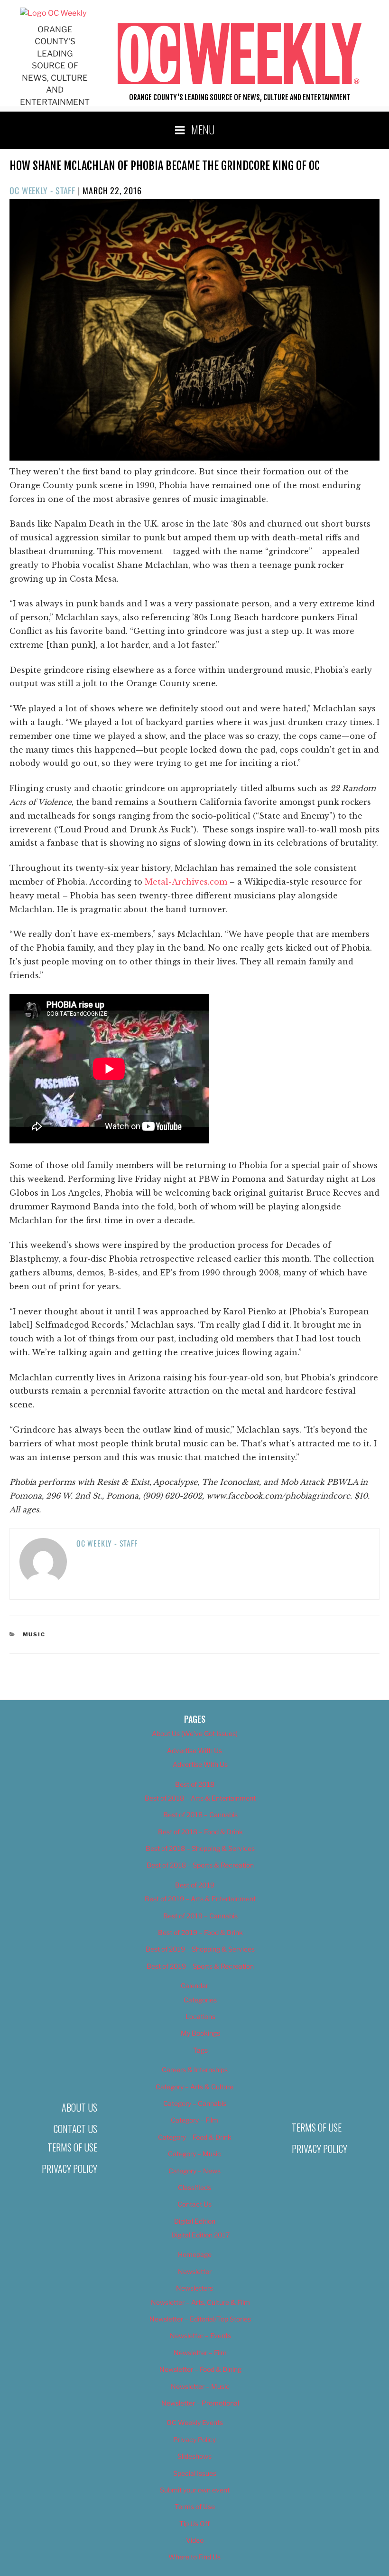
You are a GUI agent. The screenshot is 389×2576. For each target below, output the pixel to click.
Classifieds (194, 2187)
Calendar (194, 1986)
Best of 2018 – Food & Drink (200, 1832)
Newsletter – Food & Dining (200, 2369)
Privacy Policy (69, 2169)
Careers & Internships (195, 2070)
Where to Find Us (194, 2557)
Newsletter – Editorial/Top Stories (200, 2319)
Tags (200, 2050)
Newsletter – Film (200, 2353)
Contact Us (75, 2129)
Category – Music (194, 2154)
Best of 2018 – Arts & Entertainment (200, 1798)
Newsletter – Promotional (200, 2403)
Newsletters (194, 2288)
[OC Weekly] (53, 13)
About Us (79, 2107)
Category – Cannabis (195, 2103)
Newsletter (195, 2271)
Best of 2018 (195, 1784)
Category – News (194, 2171)
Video (195, 2540)
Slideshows (194, 2456)
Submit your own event (195, 2490)
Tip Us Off (194, 2524)
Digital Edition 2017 (200, 2235)
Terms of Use (72, 2147)
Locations (200, 2016)
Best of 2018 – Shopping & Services (200, 1848)
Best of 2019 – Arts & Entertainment (200, 1899)
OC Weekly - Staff (42, 190)
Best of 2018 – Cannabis (200, 1815)
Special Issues (195, 2473)
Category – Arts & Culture (194, 2087)
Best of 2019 (195, 1885)
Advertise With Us (194, 1750)
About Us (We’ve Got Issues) (195, 1733)
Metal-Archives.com (186, 882)
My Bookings (200, 2033)
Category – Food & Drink (195, 2137)
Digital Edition (195, 2221)
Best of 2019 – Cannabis (200, 1916)
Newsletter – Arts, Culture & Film (200, 2302)
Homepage (195, 2254)
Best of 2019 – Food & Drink (200, 1932)
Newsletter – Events (200, 2335)
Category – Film (194, 2120)
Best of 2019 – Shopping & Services (200, 1949)
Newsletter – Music (200, 2386)
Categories (200, 2000)
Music (34, 1634)
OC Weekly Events (195, 2422)
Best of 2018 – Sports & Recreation (200, 1865)
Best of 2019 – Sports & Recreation (200, 1966)
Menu (203, 129)
